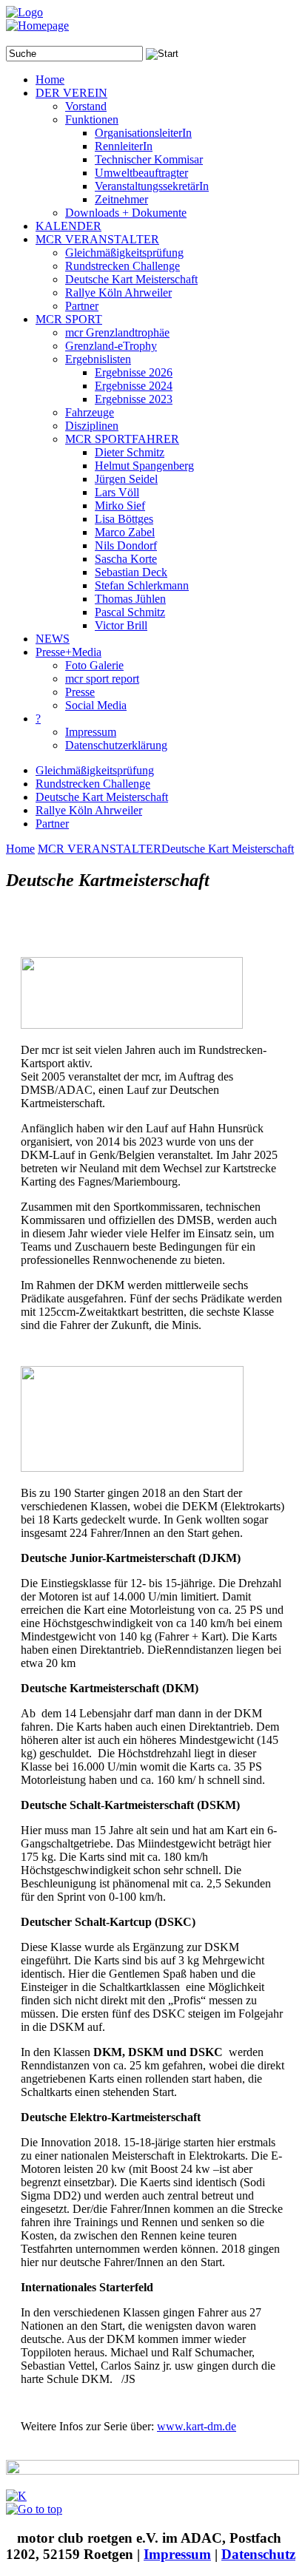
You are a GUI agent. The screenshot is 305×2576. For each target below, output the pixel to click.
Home (20, 849)
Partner (52, 824)
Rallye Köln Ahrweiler (89, 810)
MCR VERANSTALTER (100, 849)
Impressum (177, 2554)
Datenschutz (258, 2554)
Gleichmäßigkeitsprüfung (95, 770)
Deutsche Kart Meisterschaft (102, 797)
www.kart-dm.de (197, 2426)
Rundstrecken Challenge (93, 784)
